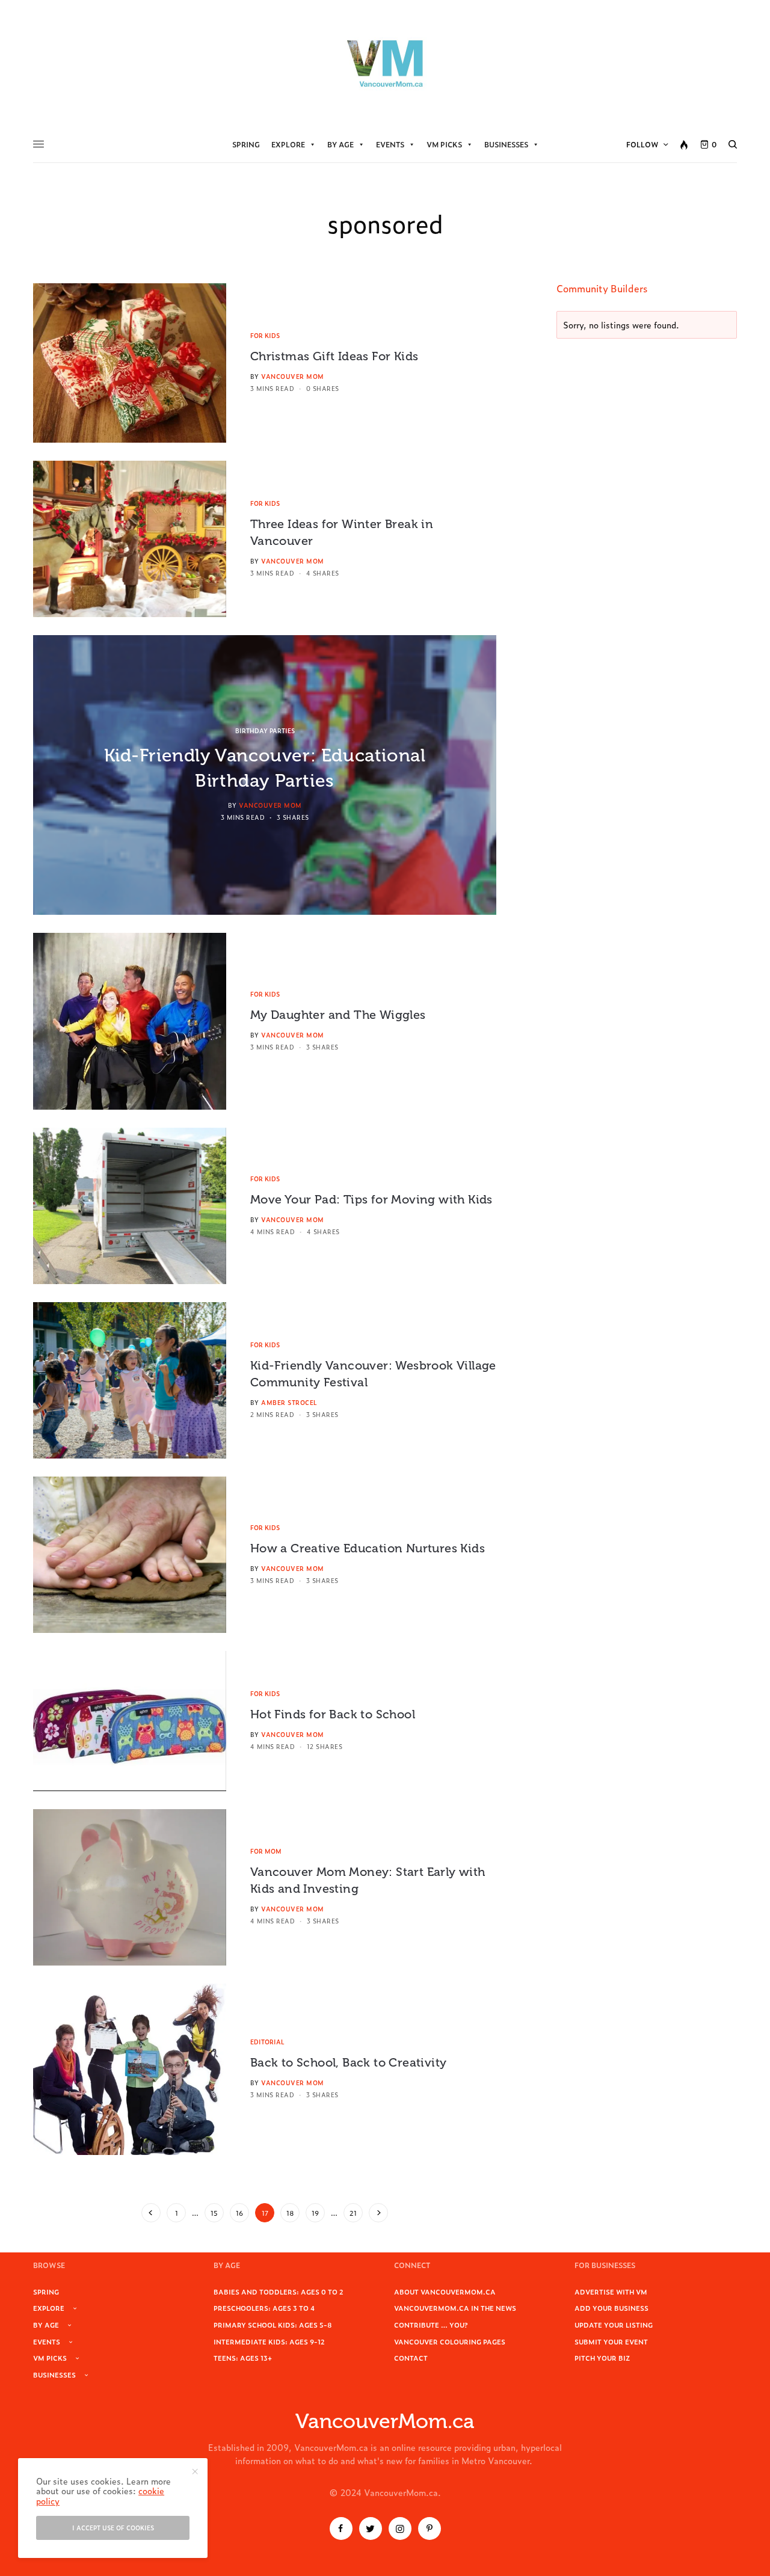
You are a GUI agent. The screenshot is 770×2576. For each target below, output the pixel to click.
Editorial (267, 2042)
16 (239, 2213)
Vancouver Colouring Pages (450, 2341)
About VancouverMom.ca (445, 2292)
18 (290, 2213)
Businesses (506, 144)
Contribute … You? (431, 2325)
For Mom (266, 1851)
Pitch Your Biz (602, 2358)
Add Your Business (611, 2308)
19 (315, 2213)
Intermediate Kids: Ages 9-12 (269, 2341)
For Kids (265, 335)
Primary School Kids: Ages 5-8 (273, 2325)
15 (214, 2213)
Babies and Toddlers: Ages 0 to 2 (279, 2292)
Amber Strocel (289, 1402)
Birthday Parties (265, 730)
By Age (340, 144)
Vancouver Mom (293, 376)
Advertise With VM (611, 2292)
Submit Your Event (611, 2341)
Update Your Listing (614, 2325)
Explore (288, 144)
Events (390, 144)
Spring (246, 144)
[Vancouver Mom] (385, 63)
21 (353, 2213)
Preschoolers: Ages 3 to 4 (264, 2308)
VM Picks (444, 144)
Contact (411, 2358)
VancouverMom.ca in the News (455, 2308)
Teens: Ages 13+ (243, 2358)
